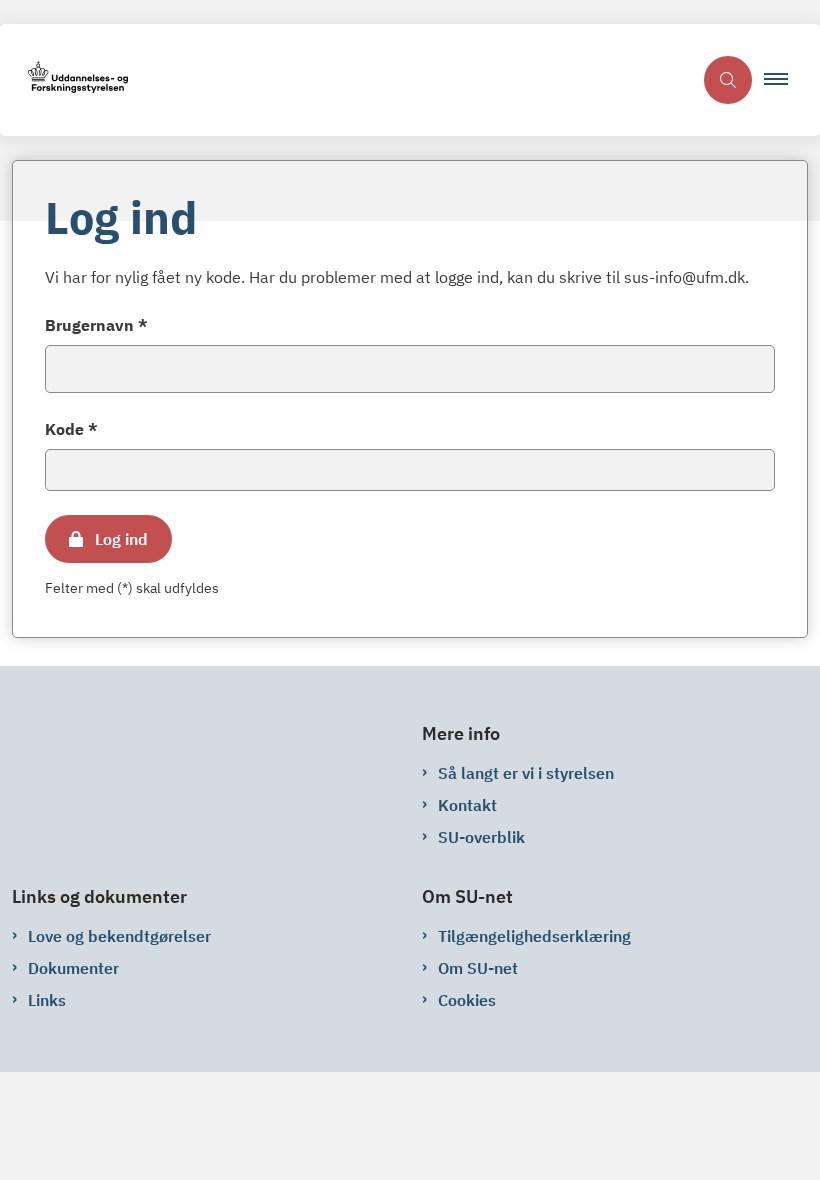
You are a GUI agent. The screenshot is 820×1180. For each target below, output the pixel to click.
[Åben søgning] (728, 80)
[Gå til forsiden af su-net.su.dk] (346, 80)
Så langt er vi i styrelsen (526, 773)
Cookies (467, 1000)
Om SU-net (478, 968)
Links (47, 1000)
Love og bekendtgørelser (119, 936)
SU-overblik (481, 837)
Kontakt (467, 805)
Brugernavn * (96, 325)
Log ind (121, 539)
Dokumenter (73, 968)
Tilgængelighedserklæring (534, 936)
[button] (784, 80)
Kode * (71, 429)
